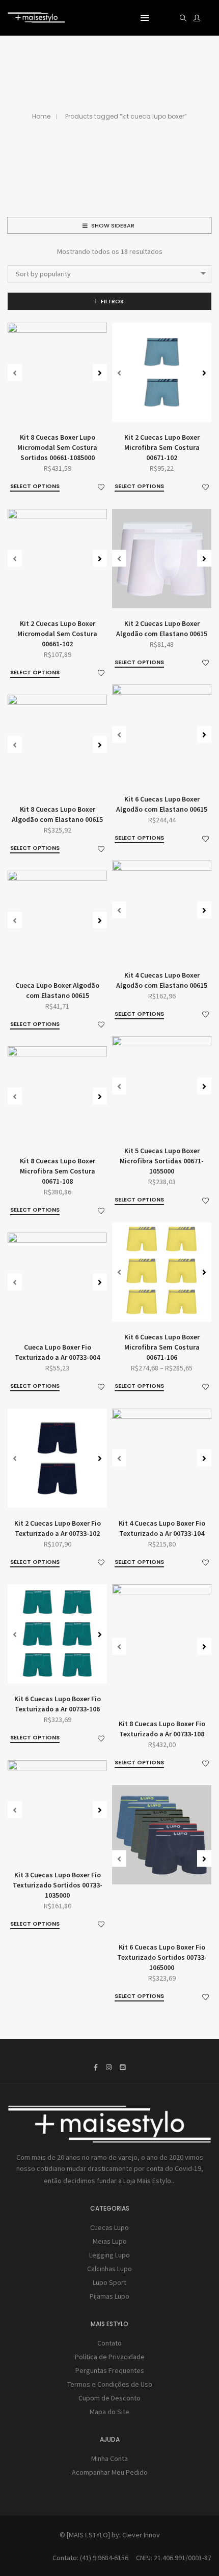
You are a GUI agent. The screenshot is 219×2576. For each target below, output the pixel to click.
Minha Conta (109, 2458)
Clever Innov (141, 2535)
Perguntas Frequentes (110, 2370)
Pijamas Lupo (109, 2296)
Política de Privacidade (110, 2357)
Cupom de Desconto (109, 2398)
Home (41, 116)
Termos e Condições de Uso (110, 2384)
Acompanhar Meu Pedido (110, 2472)
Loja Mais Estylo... (149, 2181)
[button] (100, 372)
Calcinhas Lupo (109, 2269)
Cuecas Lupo (109, 2227)
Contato (109, 2343)
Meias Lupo (110, 2241)
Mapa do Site (109, 2412)
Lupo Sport (109, 2282)
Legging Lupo (109, 2255)
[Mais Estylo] (36, 19)
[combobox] (109, 274)
